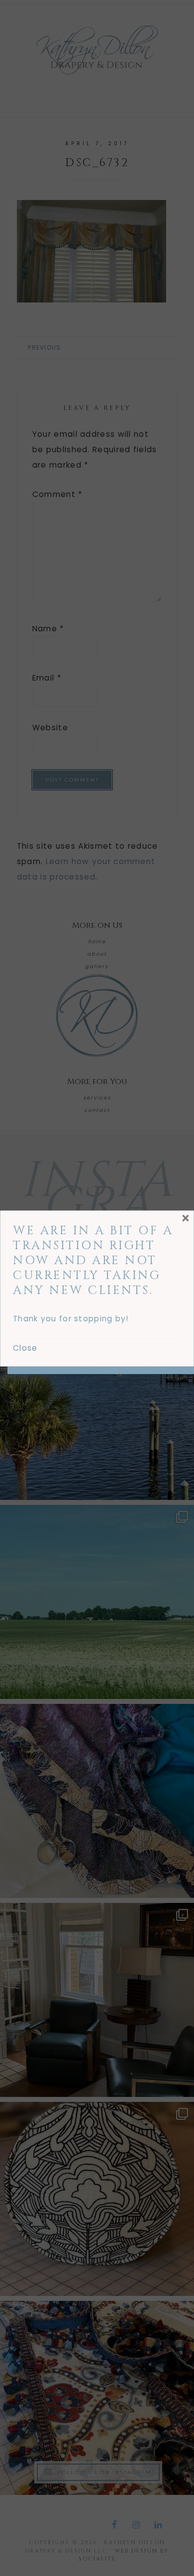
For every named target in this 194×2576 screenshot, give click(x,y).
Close (25, 1348)
